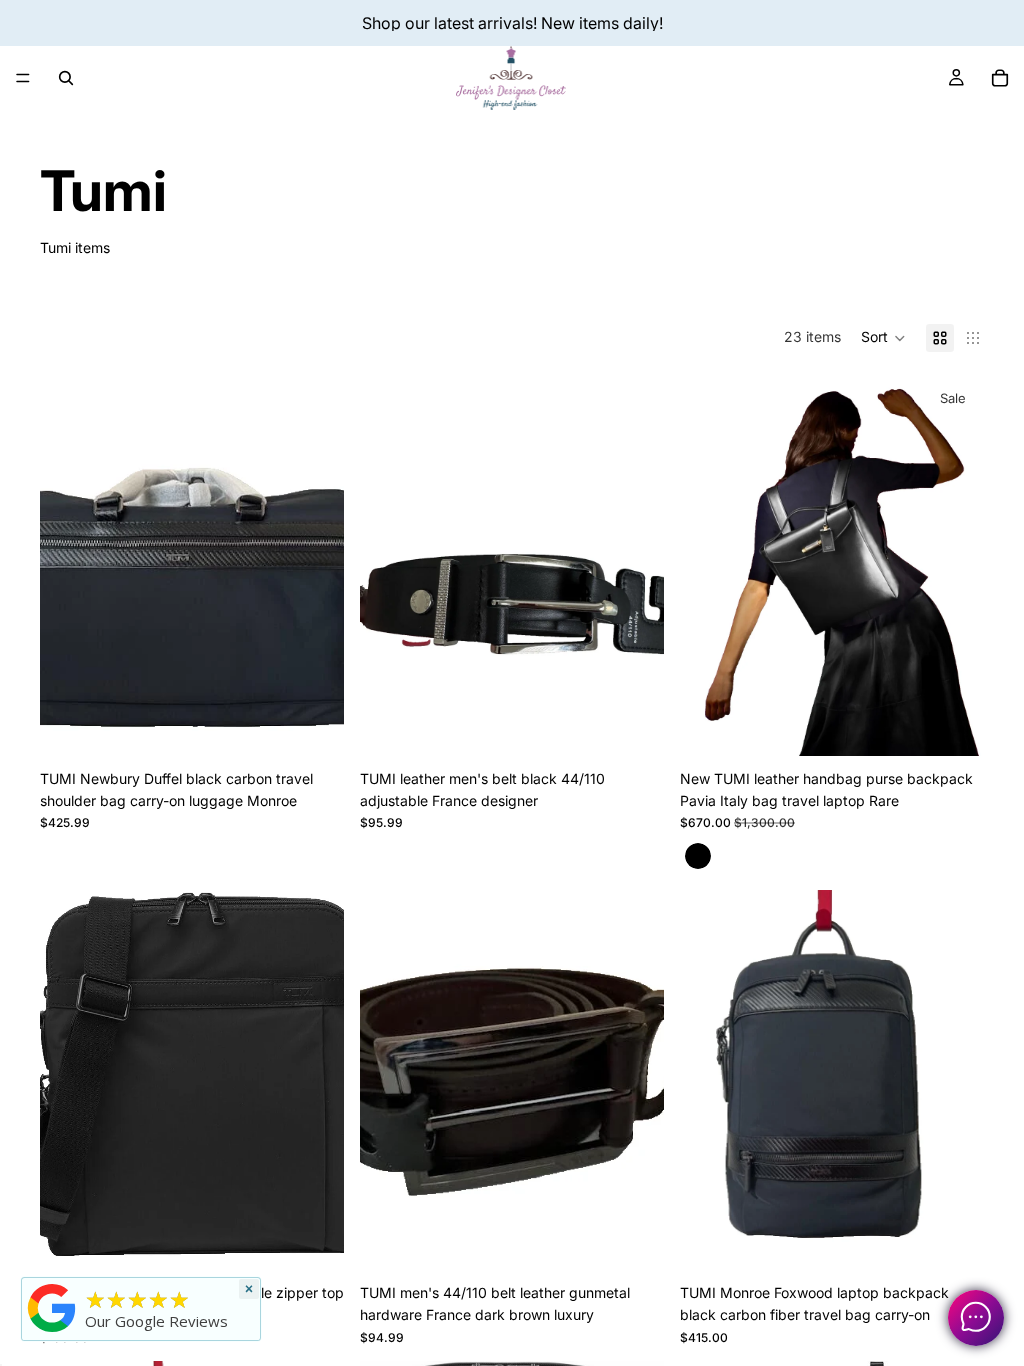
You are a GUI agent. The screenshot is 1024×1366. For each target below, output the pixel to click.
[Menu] (23, 78)
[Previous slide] (70, 566)
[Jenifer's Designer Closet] (52, 1308)
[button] (883, 338)
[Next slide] (314, 566)
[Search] (66, 78)
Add (330, 724)
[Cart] (1000, 78)
